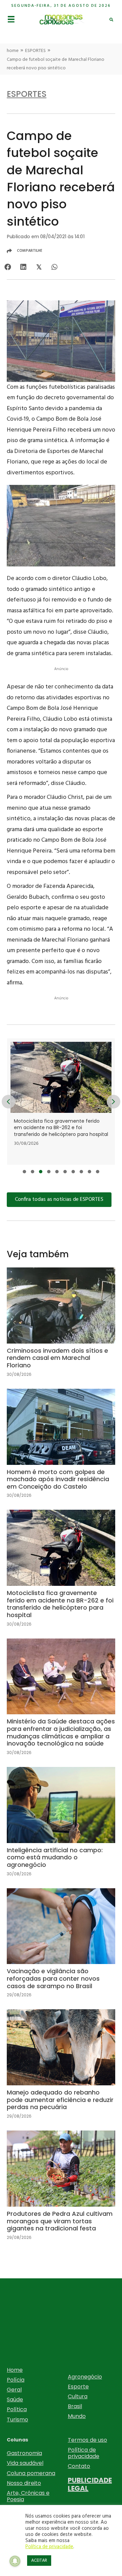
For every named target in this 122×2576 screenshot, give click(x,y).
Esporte (78, 2387)
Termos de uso (87, 2440)
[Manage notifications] (15, 2561)
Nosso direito (24, 2483)
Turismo (17, 2420)
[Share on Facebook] (8, 267)
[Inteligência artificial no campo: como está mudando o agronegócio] (61, 1827)
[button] (24, 1172)
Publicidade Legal (90, 2484)
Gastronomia (24, 2453)
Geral (14, 2390)
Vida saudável (25, 2463)
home (13, 51)
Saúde (15, 2399)
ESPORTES (35, 51)
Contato (79, 2466)
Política (17, 2409)
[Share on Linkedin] (23, 267)
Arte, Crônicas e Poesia (28, 2496)
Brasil (75, 2406)
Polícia (16, 2380)
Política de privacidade (84, 2453)
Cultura (78, 2396)
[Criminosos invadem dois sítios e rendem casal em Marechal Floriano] (61, 1328)
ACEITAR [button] (39, 2561)
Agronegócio (85, 2377)
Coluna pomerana (31, 2473)
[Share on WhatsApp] (54, 267)
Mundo (77, 2416)
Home (15, 2370)
